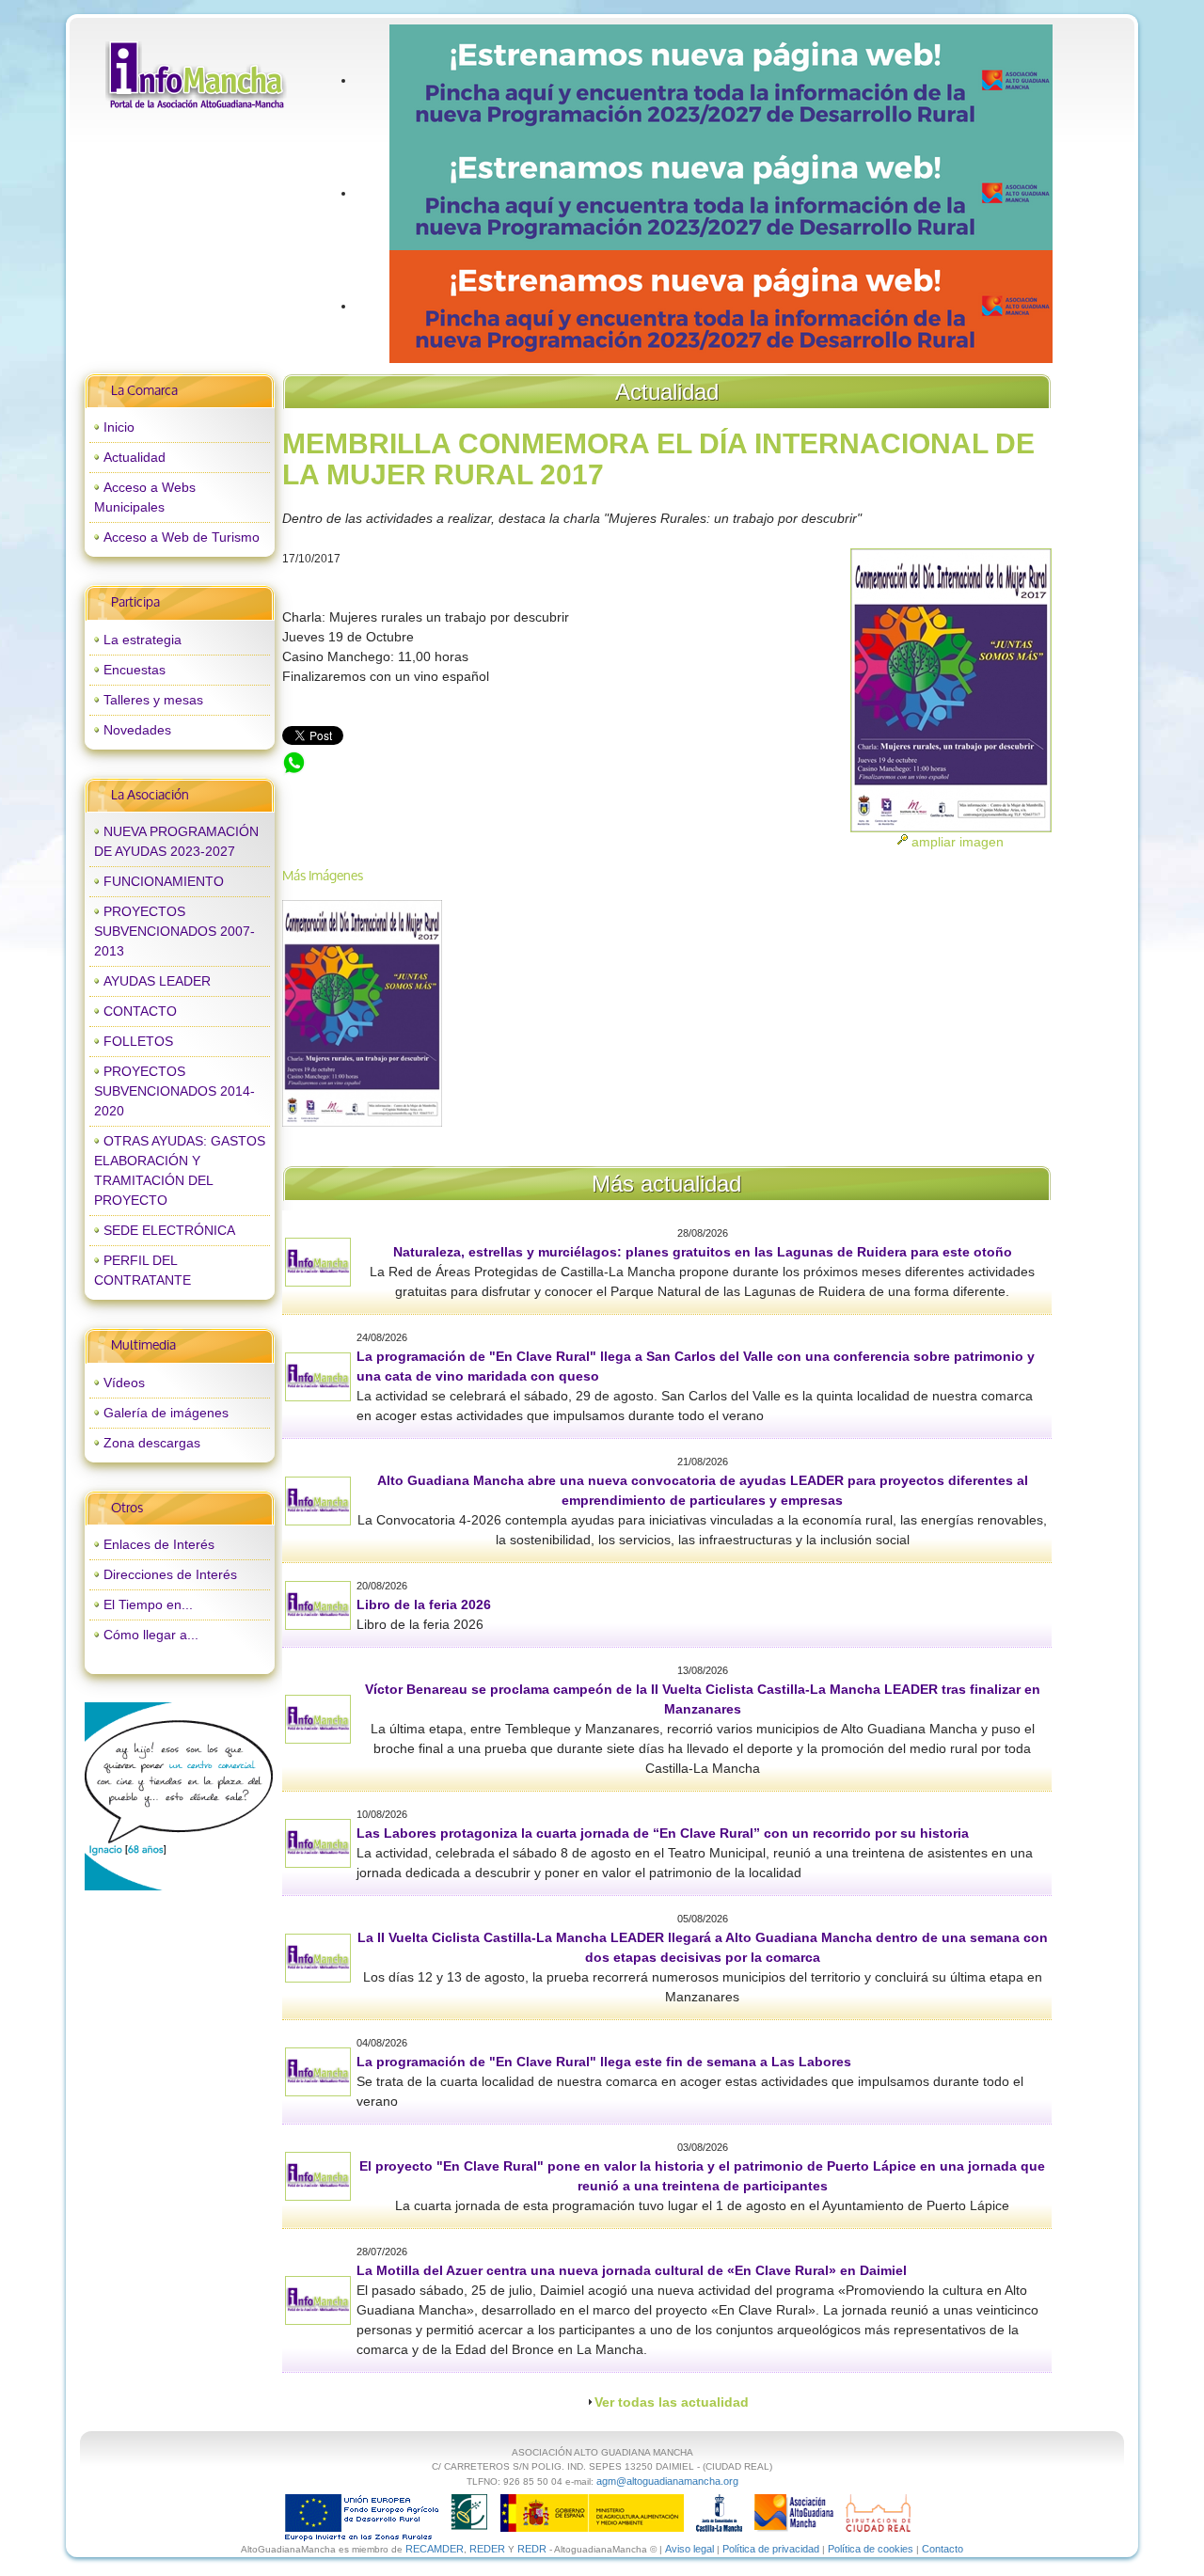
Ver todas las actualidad (672, 2402)
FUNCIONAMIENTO (164, 881)
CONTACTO (140, 1011)
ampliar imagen (958, 842)
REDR (533, 2549)
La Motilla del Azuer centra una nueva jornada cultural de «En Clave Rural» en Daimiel (632, 2270)
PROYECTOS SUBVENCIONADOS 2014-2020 (174, 1091)
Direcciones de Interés (170, 1574)
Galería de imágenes (166, 1413)
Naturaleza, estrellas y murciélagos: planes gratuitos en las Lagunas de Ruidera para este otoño (703, 1252)
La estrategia (143, 640)
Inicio (119, 427)
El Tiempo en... (148, 1604)
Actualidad (135, 457)
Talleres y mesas (153, 700)
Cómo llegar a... (151, 1635)
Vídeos (124, 1383)
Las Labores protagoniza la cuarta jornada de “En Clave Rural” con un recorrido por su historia (663, 1833)
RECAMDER (435, 2549)
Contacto (943, 2549)
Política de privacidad (771, 2549)
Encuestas (135, 670)
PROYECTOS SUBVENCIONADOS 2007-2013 (174, 931)
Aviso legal (689, 2549)
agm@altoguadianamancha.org (667, 2481)
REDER (487, 2549)
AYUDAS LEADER (157, 981)
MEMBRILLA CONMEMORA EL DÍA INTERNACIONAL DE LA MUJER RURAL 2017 (527, 760)
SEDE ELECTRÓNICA (169, 1230)
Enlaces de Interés (159, 1544)
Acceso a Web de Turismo (182, 537)
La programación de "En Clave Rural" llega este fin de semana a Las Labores (604, 2062)
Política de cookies (871, 2549)
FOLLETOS (138, 1041)
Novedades (137, 730)
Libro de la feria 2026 (424, 1604)
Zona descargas (152, 1443)
